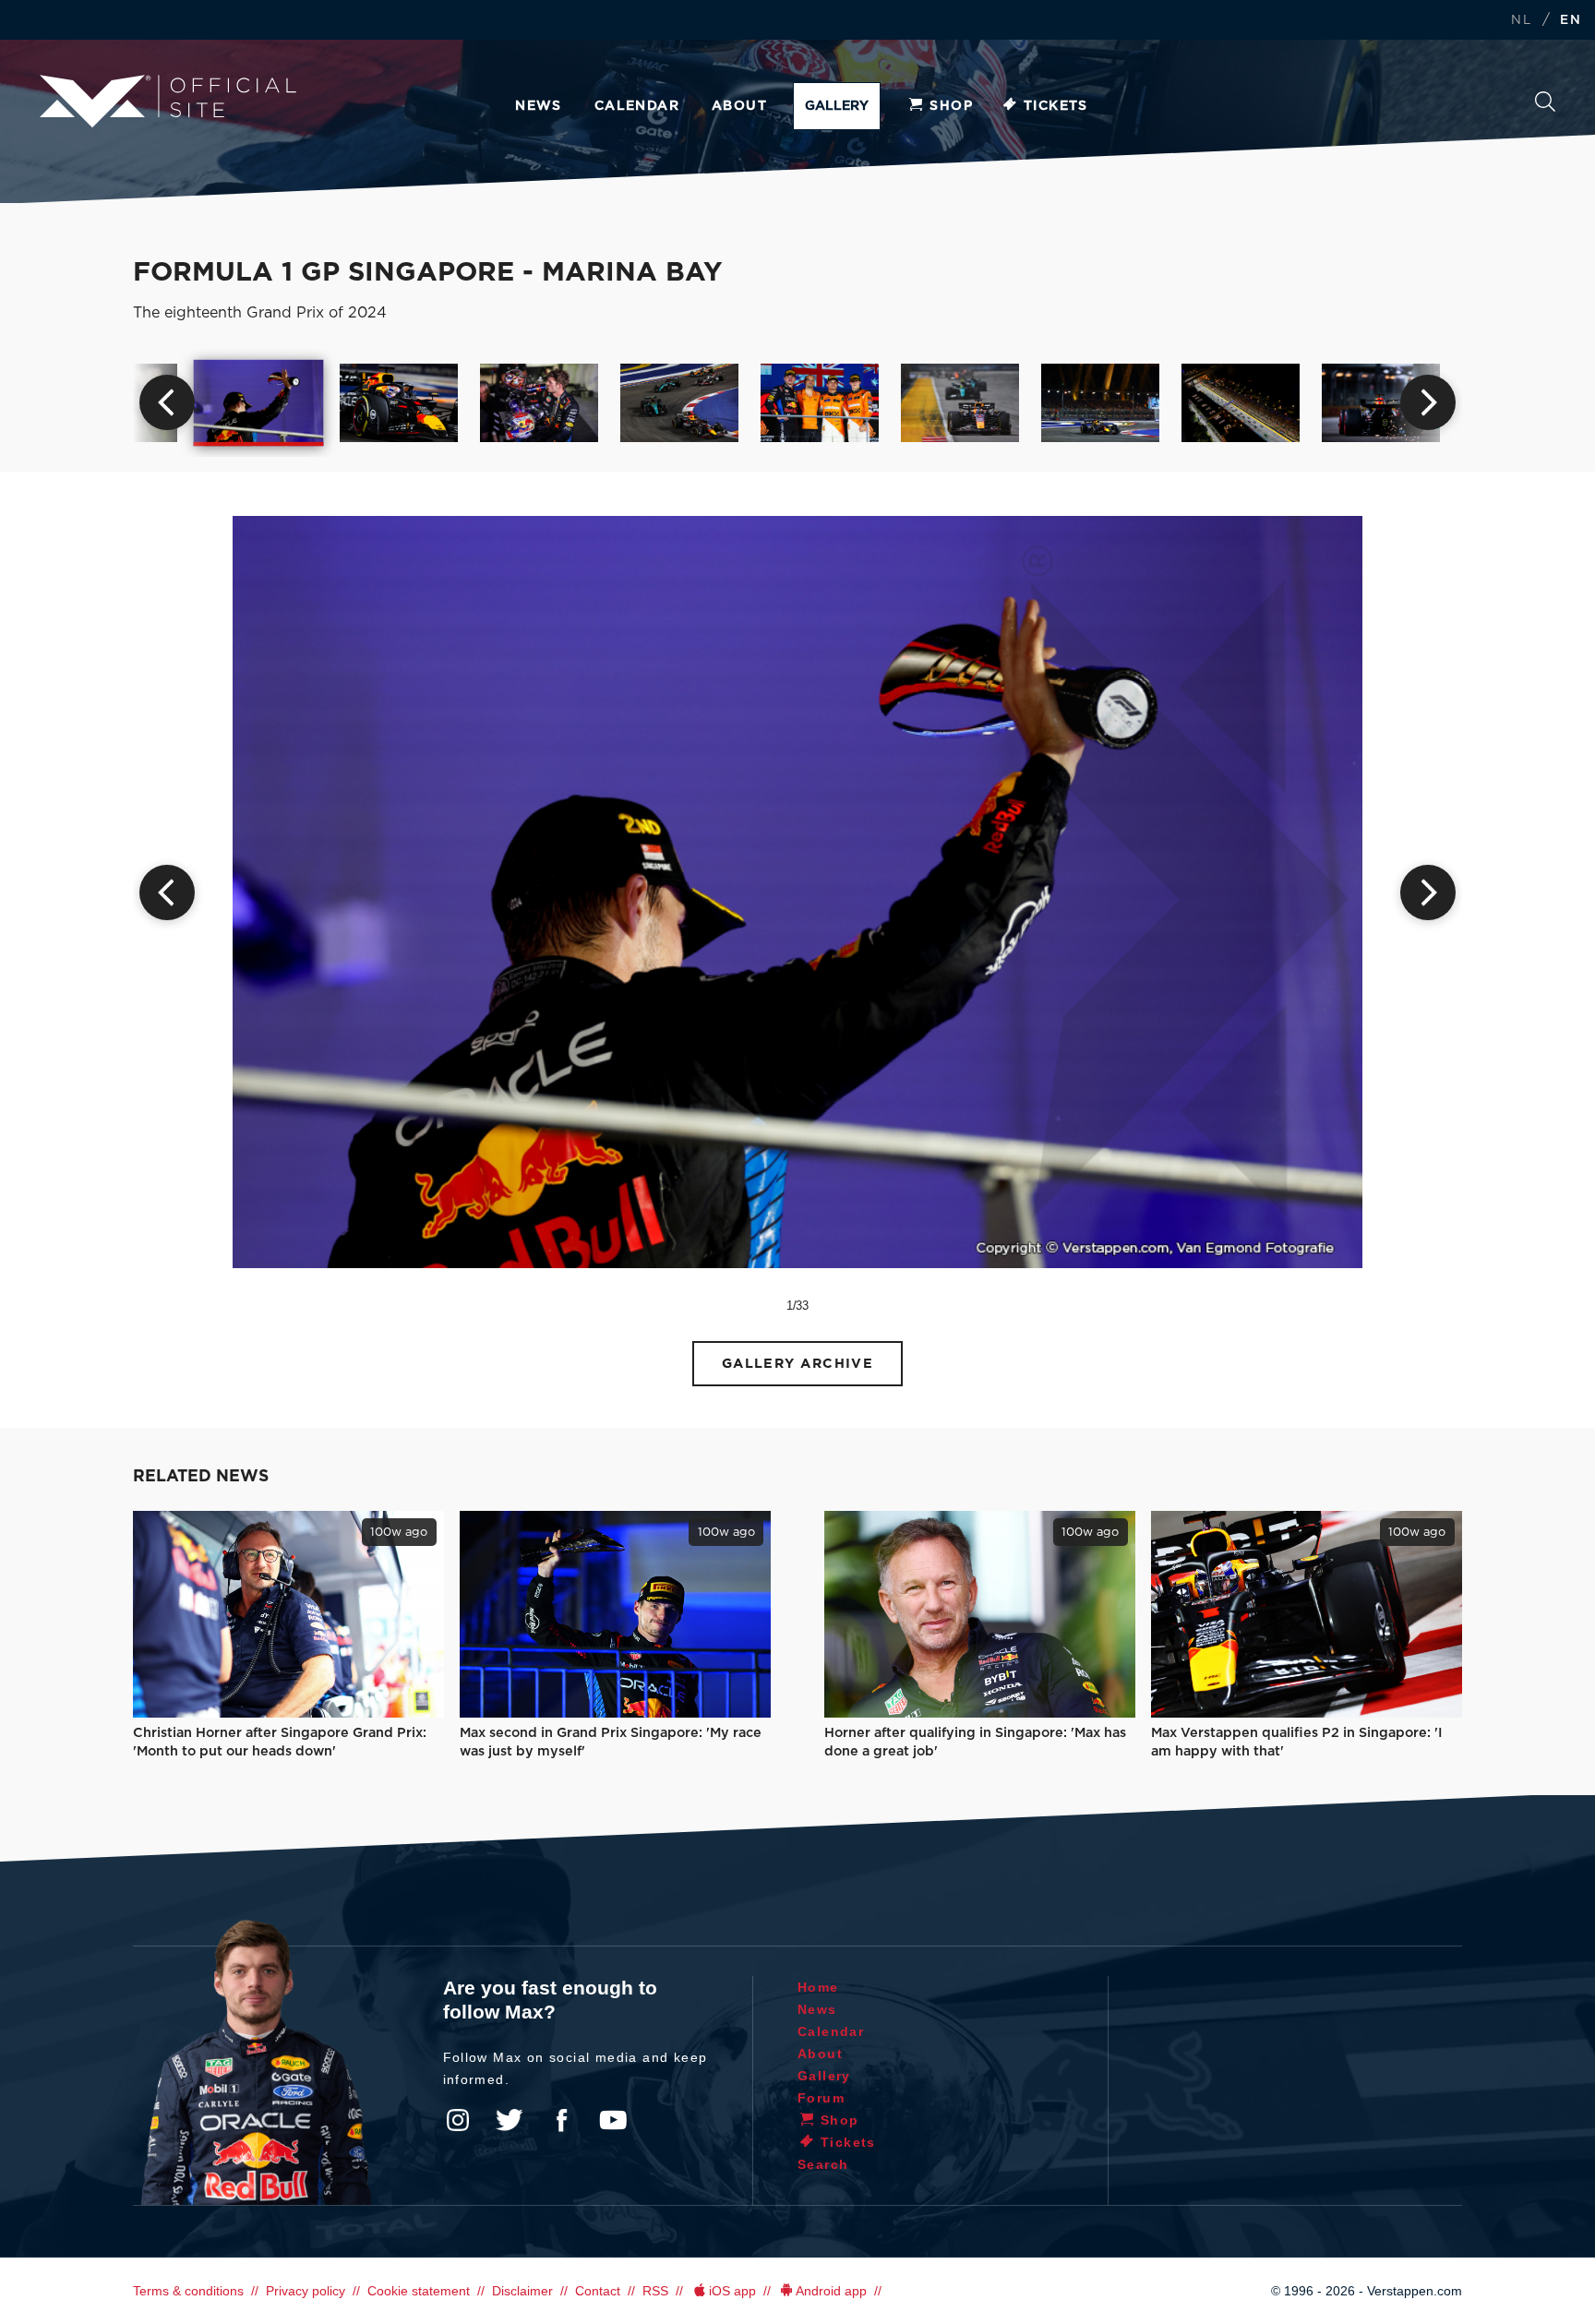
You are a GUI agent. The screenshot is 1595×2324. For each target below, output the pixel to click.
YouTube (613, 2120)
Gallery (837, 106)
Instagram (458, 2120)
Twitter (510, 2120)
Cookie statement (419, 2291)
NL (1521, 21)
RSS (655, 2291)
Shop (951, 106)
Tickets (1056, 106)
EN (1571, 21)
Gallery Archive (798, 1364)
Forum (821, 2098)
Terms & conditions (188, 2291)
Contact (598, 2291)
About (739, 106)
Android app (831, 2291)
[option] (259, 402)
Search (1545, 107)
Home (818, 1987)
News (539, 106)
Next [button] (1428, 402)
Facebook (561, 2120)
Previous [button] (167, 402)
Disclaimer (522, 2291)
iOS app (732, 2291)
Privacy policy (306, 2291)
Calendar (637, 106)
